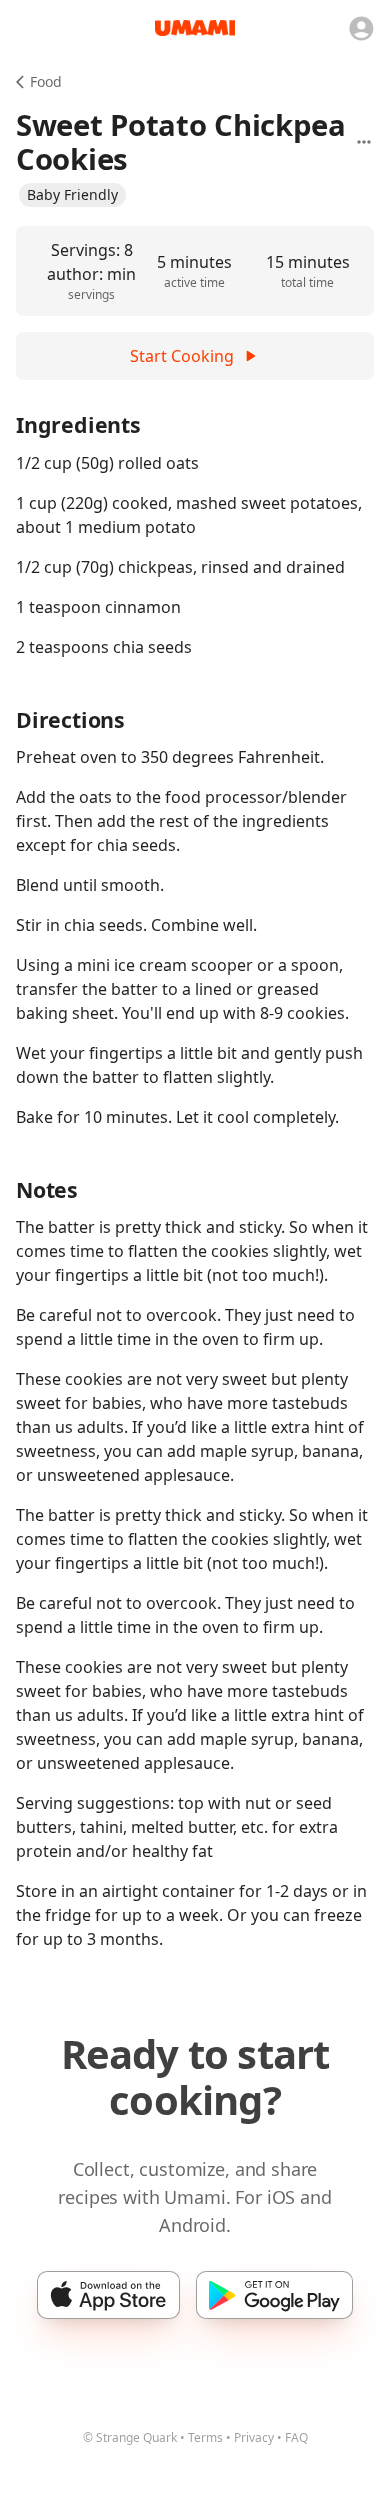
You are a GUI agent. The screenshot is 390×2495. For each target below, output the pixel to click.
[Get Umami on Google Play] (274, 2295)
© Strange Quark (130, 2437)
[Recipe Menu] (364, 142)
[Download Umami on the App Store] (108, 2295)
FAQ (296, 2437)
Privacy (254, 2437)
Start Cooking (182, 356)
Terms (205, 2437)
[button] (72, 195)
